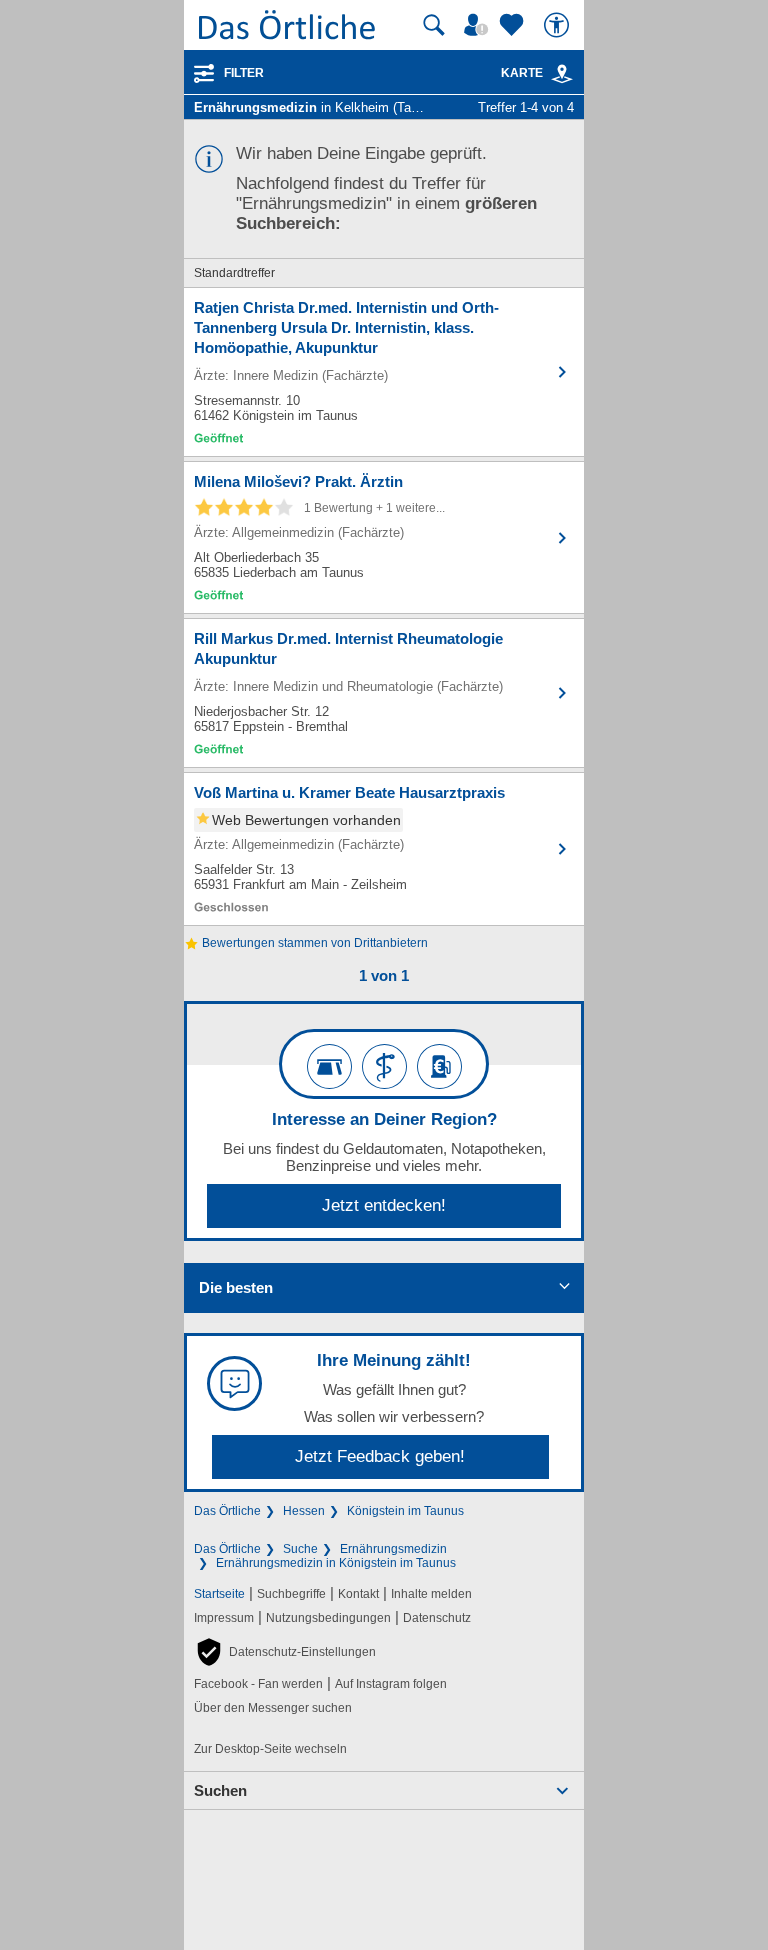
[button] (285, 1652)
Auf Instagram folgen (391, 1684)
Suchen (220, 1790)
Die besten (236, 1287)
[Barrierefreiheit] (559, 25)
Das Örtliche (227, 1511)
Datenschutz (437, 1618)
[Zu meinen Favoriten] (514, 25)
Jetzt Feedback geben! (380, 1456)
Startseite (219, 1594)
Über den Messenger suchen (273, 1708)
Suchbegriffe (291, 1594)
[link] (562, 74)
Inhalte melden (431, 1594)
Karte (522, 73)
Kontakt (358, 1594)
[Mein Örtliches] (479, 25)
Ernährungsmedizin (393, 1549)
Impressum (224, 1618)
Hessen (304, 1511)
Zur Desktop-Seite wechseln (270, 1749)
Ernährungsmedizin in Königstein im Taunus (336, 1563)
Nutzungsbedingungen (328, 1618)
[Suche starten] (434, 25)
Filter (244, 73)
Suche (300, 1549)
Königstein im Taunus (405, 1511)
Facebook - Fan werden (258, 1684)
